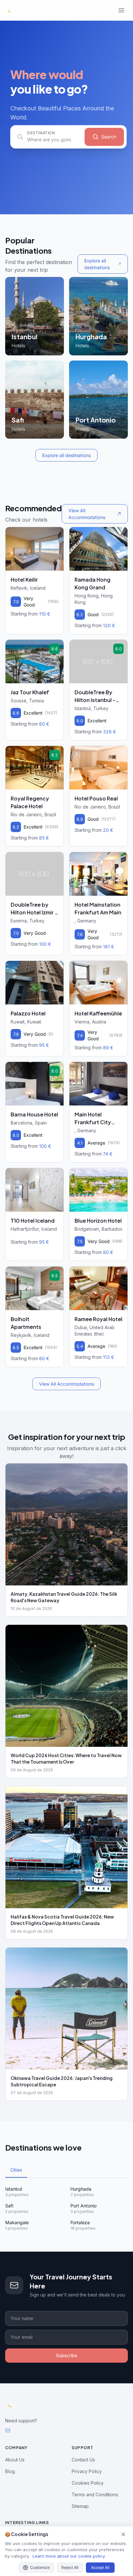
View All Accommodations (87, 514)
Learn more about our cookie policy (69, 2556)
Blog (10, 2471)
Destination (41, 133)
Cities (16, 2170)
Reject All (70, 2567)
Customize (40, 2567)
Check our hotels (26, 520)
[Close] (123, 2534)
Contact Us (83, 2460)
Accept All (100, 2567)
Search (109, 137)
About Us (15, 2460)
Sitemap (80, 2506)
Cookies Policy (88, 2483)
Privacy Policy (87, 2471)
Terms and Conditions (95, 2495)
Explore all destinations (97, 264)
